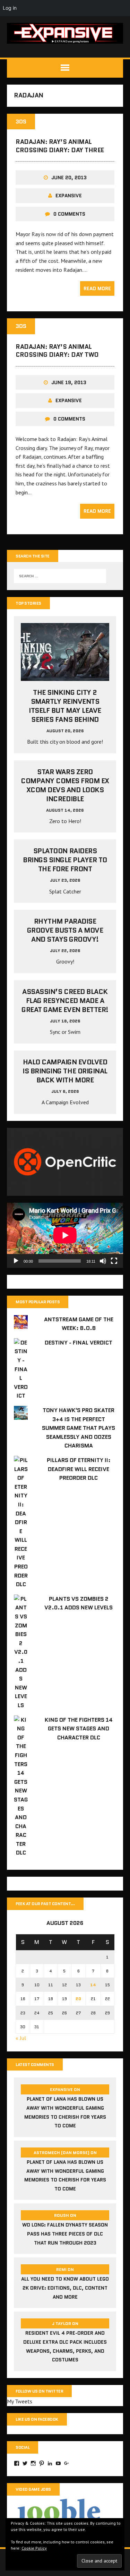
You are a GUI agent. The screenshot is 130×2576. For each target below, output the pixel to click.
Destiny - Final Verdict (79, 1343)
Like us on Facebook (37, 2419)
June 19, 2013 (69, 382)
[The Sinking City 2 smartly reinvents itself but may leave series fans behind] (65, 676)
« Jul (21, 2038)
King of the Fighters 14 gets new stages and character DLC (79, 1729)
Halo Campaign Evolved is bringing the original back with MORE (65, 1071)
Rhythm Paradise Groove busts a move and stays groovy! (65, 930)
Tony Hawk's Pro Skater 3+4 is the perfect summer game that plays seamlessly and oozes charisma (79, 1428)
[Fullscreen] (114, 1261)
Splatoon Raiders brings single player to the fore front (65, 860)
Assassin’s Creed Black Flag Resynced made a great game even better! (65, 1001)
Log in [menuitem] (10, 8)
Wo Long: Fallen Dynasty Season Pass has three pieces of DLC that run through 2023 (65, 2234)
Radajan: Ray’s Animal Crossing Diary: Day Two (57, 351)
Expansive (69, 196)
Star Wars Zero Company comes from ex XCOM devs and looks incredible (65, 785)
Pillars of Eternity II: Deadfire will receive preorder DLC (79, 1469)
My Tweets (20, 2401)
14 (93, 1985)
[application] (65, 1235)
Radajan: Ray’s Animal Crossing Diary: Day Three (60, 146)
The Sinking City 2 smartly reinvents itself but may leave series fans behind (65, 706)
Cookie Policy (34, 2548)
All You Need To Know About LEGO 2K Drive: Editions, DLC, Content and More (65, 2288)
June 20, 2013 (69, 178)
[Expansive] (65, 33)
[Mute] (103, 1261)
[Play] (16, 1261)
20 (78, 1999)
